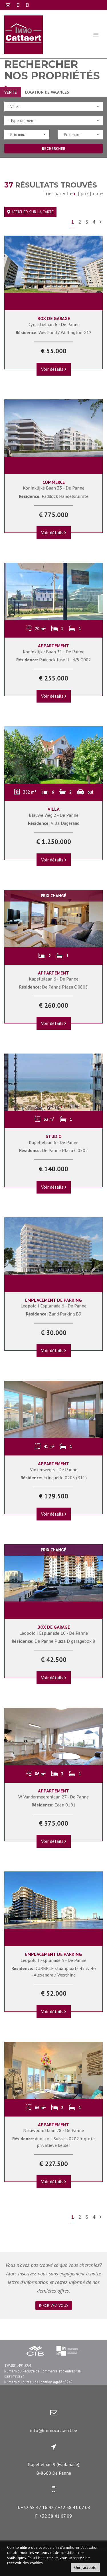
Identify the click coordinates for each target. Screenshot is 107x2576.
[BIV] (68, 2352)
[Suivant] (100, 222)
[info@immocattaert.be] (9, 5)
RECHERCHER (54, 149)
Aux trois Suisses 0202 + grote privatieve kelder (53, 2142)
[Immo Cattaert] (24, 34)
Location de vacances (47, 92)
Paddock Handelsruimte (54, 496)
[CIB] (35, 2352)
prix (85, 193)
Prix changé (53, 896)
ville (70, 193)
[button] (53, 106)
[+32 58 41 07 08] (27, 5)
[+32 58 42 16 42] (19, 5)
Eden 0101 (54, 1805)
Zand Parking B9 (54, 1314)
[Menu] (96, 34)
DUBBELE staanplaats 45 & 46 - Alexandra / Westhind (54, 1972)
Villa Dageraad (54, 823)
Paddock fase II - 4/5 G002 (54, 660)
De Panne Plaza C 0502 (53, 1150)
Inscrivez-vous (54, 2305)
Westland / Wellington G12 (54, 332)
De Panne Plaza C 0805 (53, 987)
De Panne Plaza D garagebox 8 (53, 1641)
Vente (11, 92)
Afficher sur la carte (32, 212)
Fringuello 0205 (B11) (54, 1478)
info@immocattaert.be (53, 2430)
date (98, 193)
